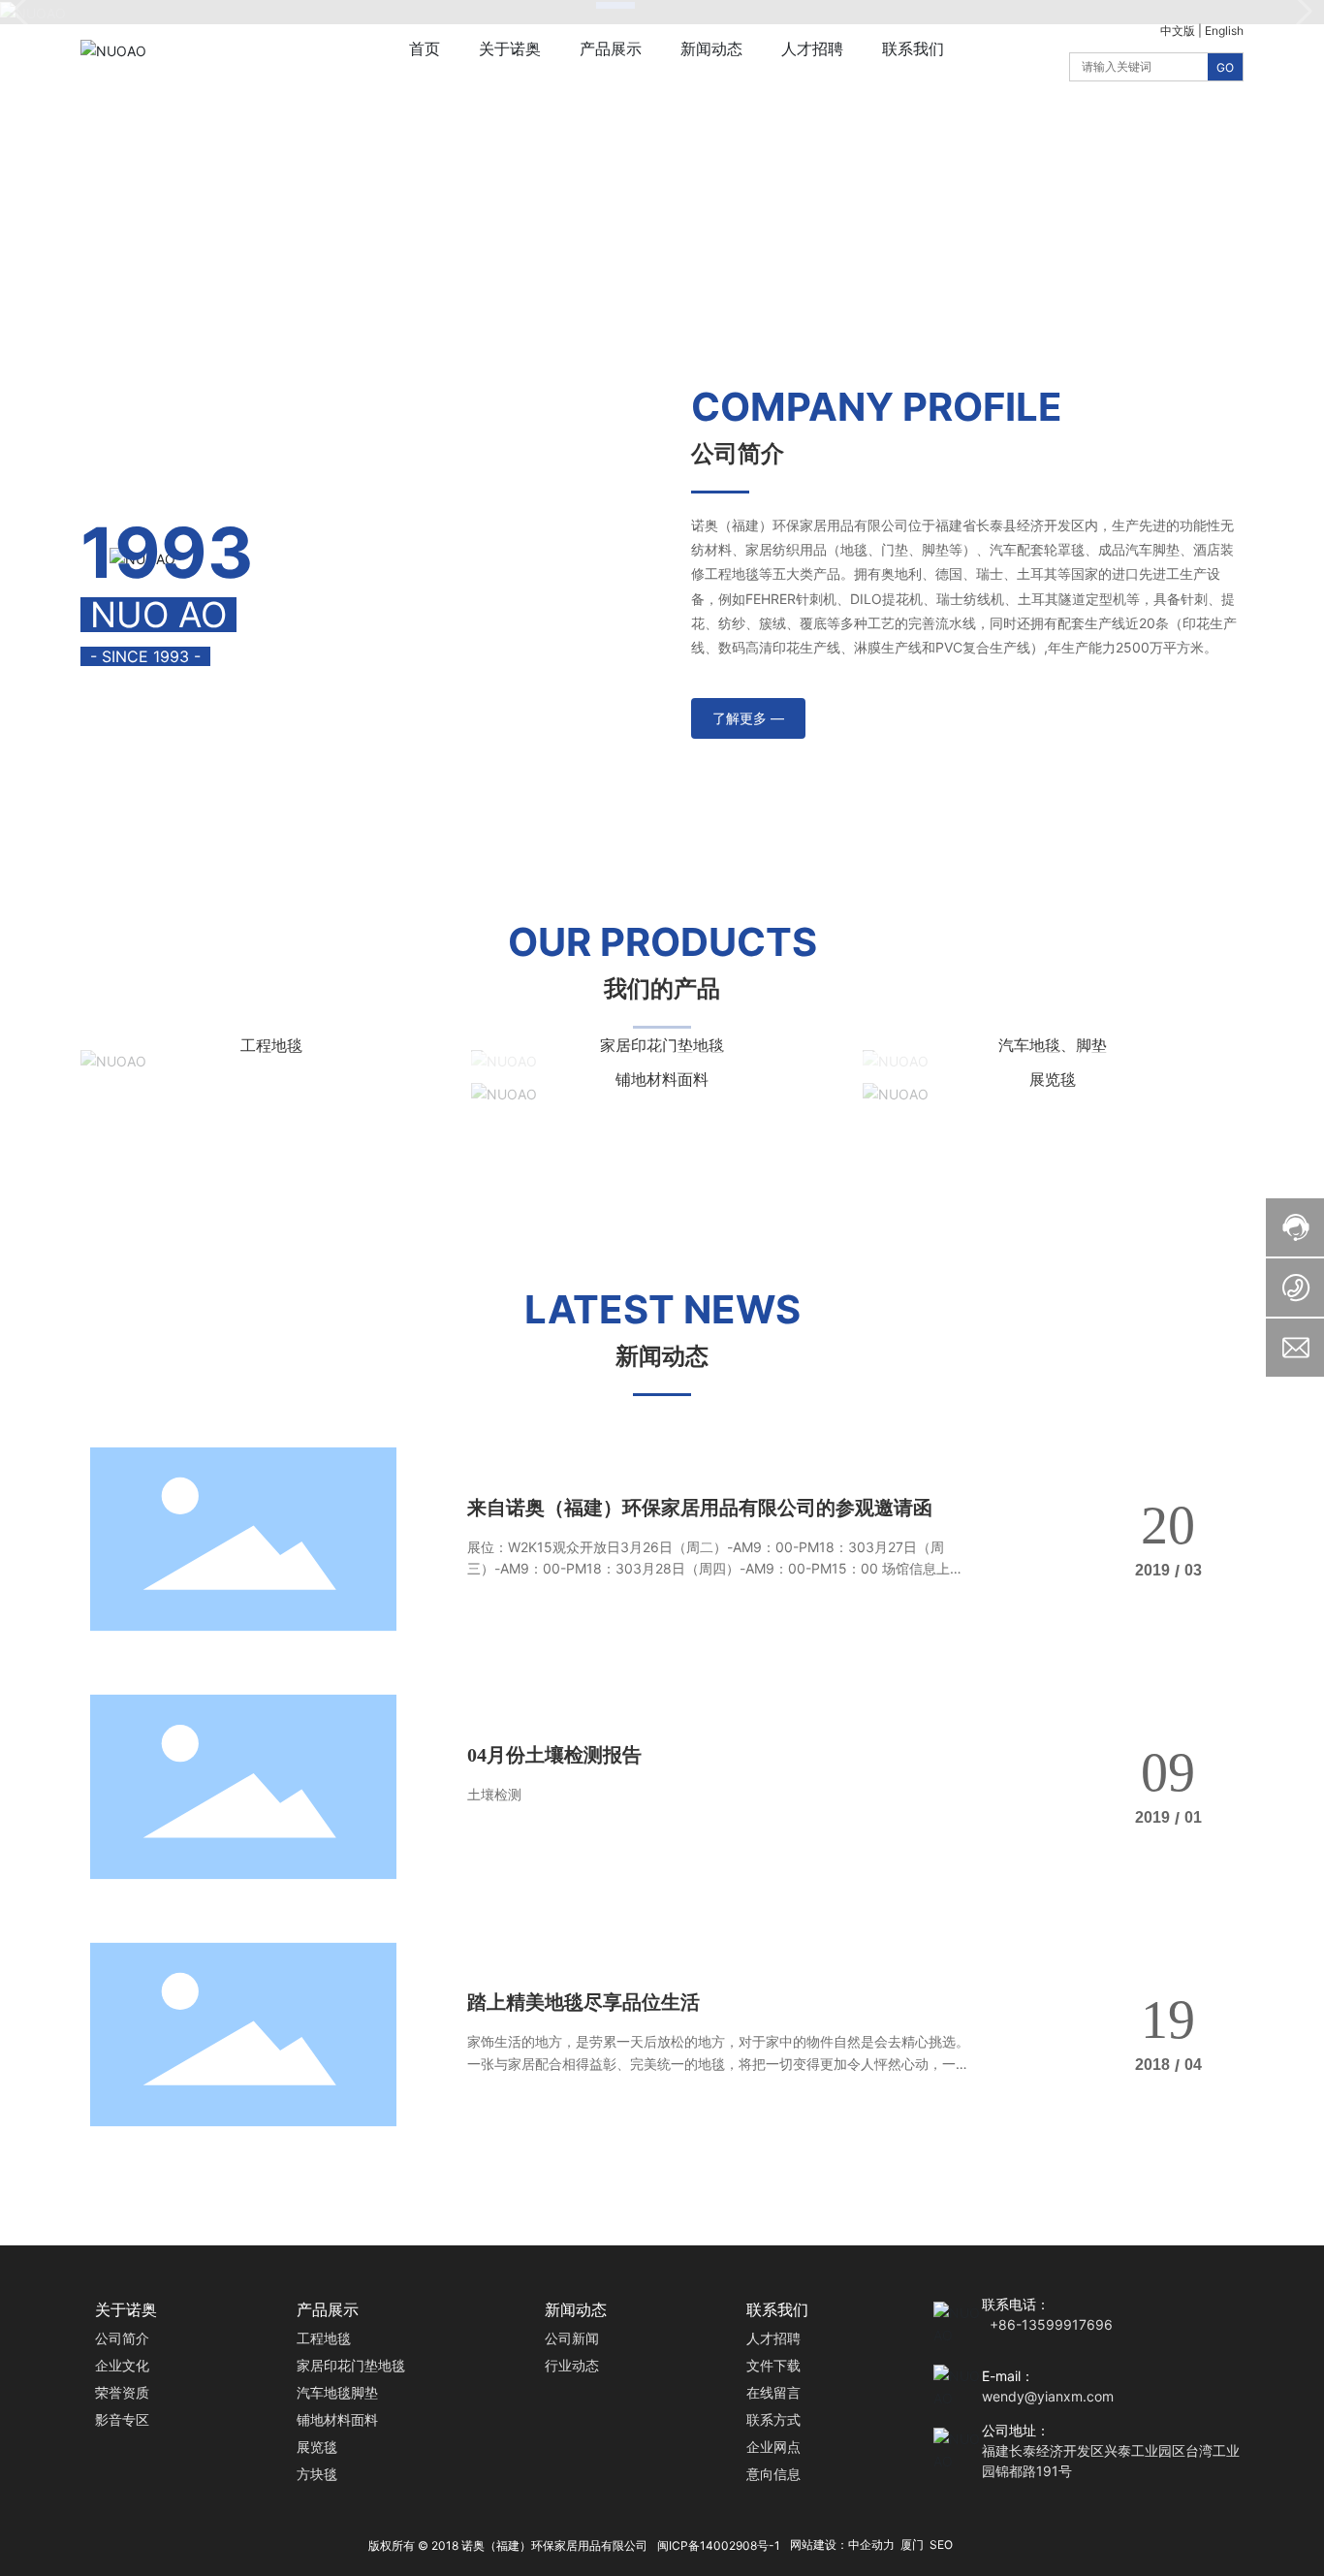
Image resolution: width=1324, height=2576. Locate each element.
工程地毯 (271, 1045)
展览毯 (1053, 1079)
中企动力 (871, 2544)
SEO (941, 2544)
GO (1225, 67)
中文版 (1178, 31)
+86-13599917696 (1051, 2324)
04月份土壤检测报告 (554, 1755)
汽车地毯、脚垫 (1053, 1045)
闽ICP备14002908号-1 (719, 2545)
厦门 (912, 2544)
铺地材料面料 (662, 1079)
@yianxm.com (1069, 2396)
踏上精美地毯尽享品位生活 (583, 2002)
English (1224, 31)
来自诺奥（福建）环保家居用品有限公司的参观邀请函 (700, 1508)
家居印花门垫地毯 (662, 1045)
